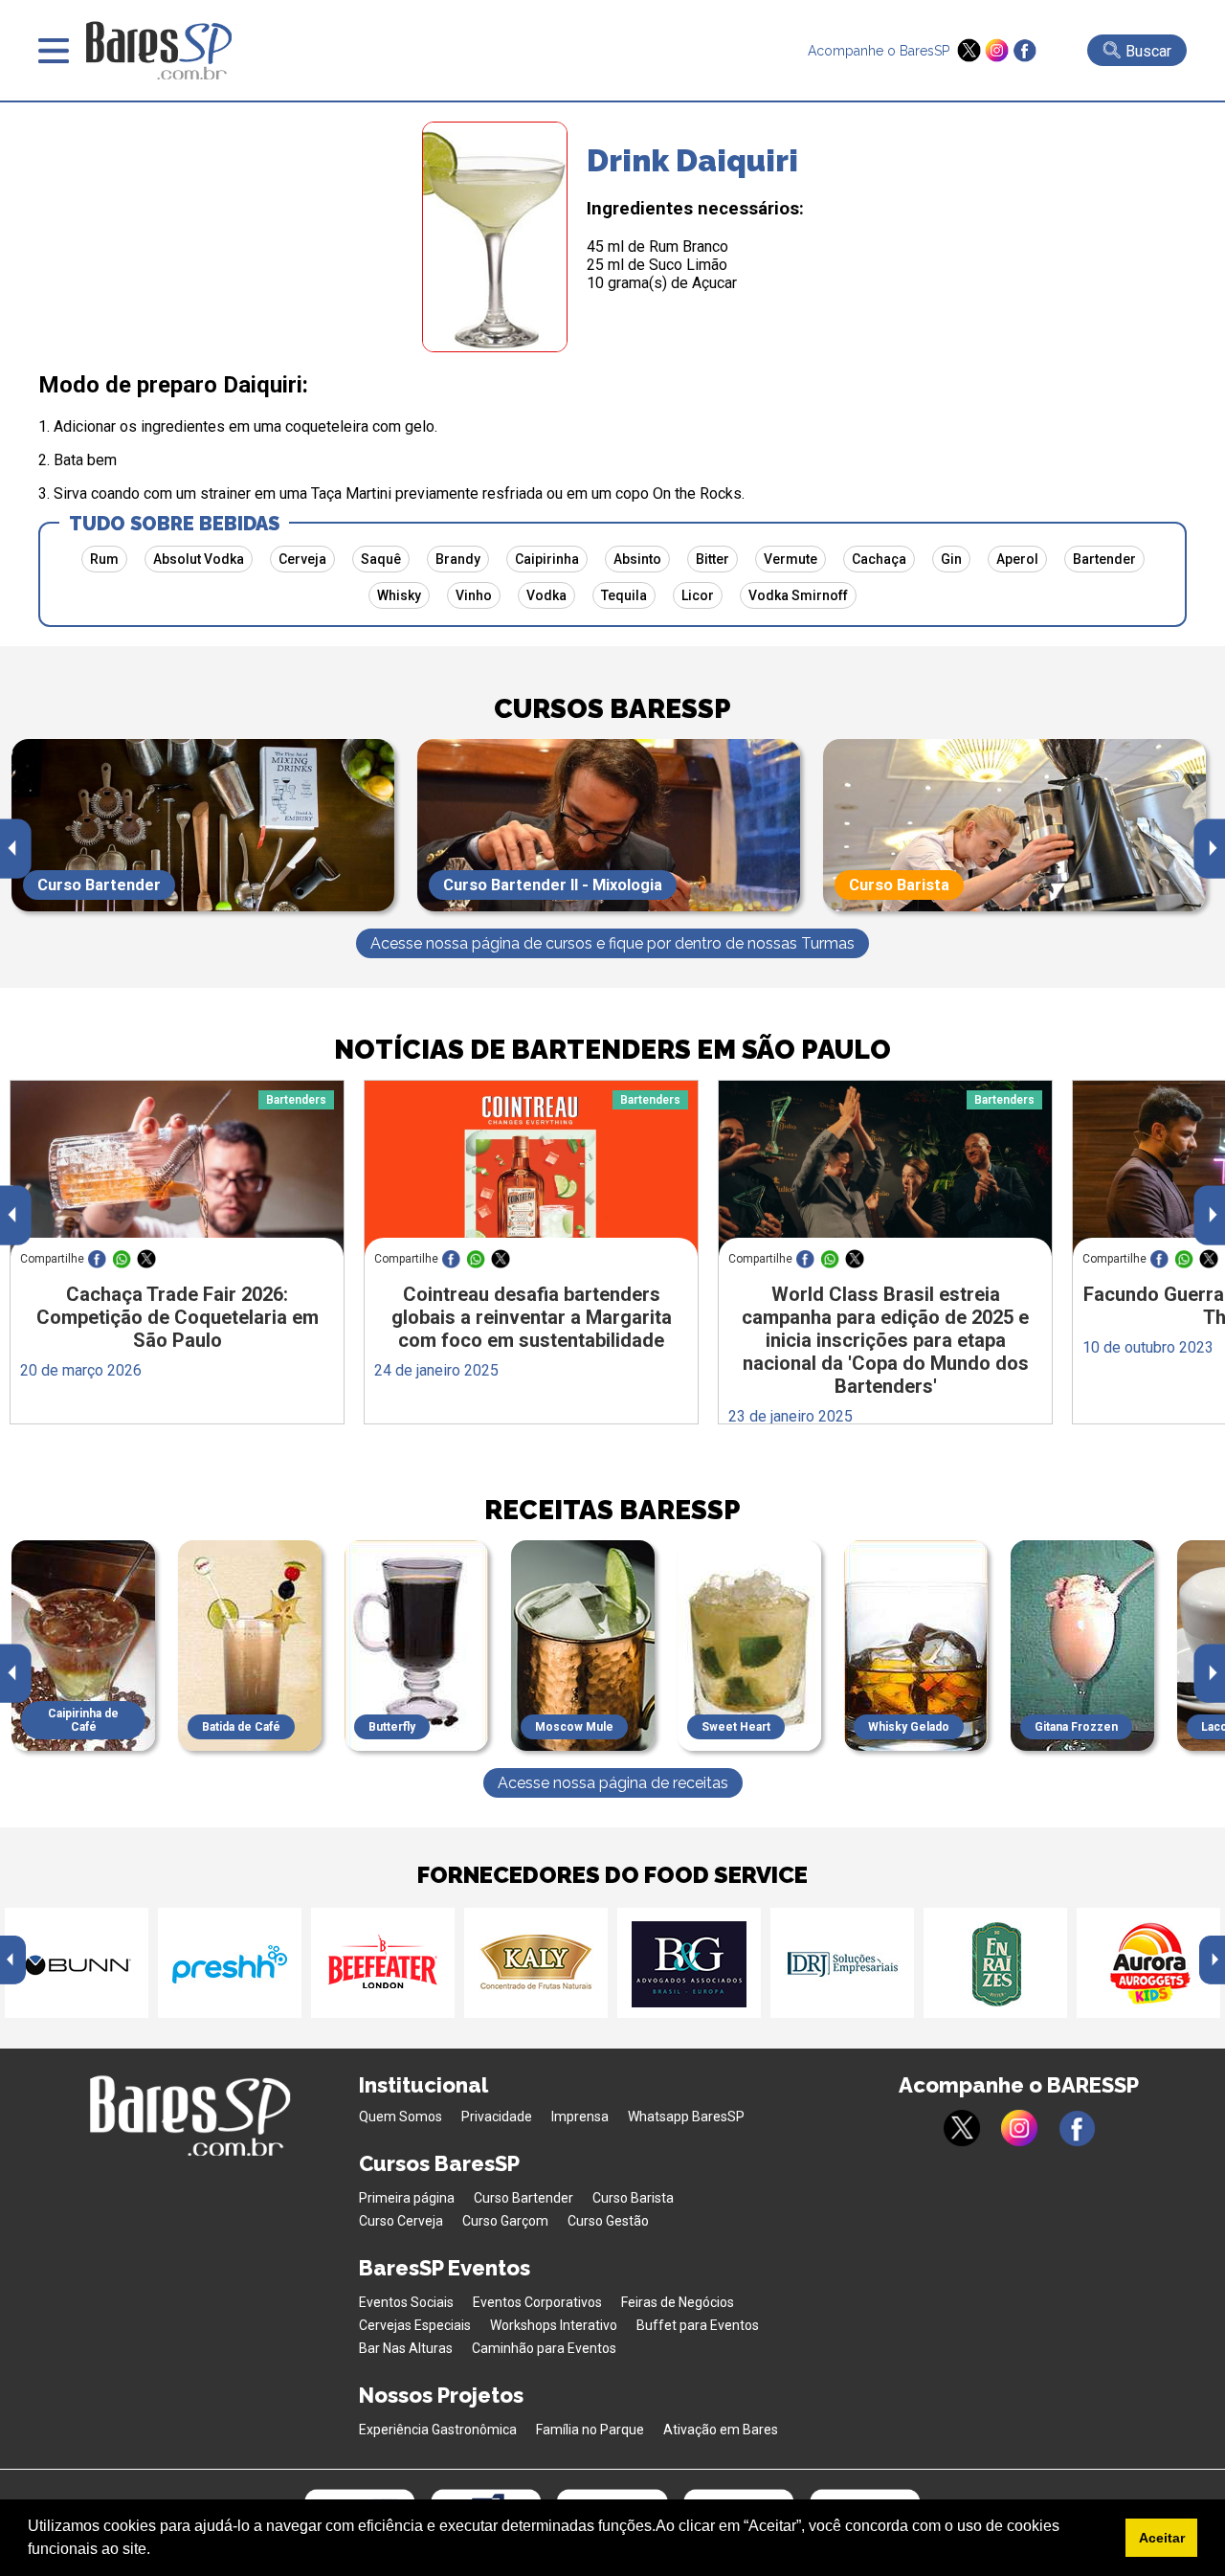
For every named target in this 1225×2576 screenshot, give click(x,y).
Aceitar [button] (1162, 2538)
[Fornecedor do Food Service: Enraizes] (995, 1963)
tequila (624, 595)
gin (951, 559)
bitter (713, 559)
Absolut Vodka (199, 559)
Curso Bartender (523, 2198)
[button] (157, 2551)
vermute (791, 559)
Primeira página (407, 2198)
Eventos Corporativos (537, 2302)
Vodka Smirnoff (798, 595)
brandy (458, 559)
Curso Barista (633, 2198)
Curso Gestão (608, 2221)
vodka (546, 595)
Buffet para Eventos (698, 2325)
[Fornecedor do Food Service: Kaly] (536, 1963)
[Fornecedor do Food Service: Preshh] (230, 1963)
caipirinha (547, 559)
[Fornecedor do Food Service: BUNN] (77, 1963)
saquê (381, 559)
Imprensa (580, 2117)
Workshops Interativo (554, 2325)
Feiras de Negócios (678, 2302)
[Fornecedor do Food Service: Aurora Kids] (1148, 1963)
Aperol (1017, 559)
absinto (637, 559)
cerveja (302, 559)
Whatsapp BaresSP (686, 2117)
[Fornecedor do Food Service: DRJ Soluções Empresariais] (842, 1963)
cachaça (879, 559)
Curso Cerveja (401, 2221)
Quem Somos (401, 2117)
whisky (399, 595)
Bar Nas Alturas (406, 2348)
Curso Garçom (505, 2221)
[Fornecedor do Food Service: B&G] (689, 1963)
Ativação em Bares (721, 2430)
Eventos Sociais (406, 2302)
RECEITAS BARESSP (612, 1510)
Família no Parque (590, 2430)
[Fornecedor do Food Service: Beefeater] (383, 1963)
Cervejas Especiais (415, 2325)
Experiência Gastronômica (438, 2430)
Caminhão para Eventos (544, 2348)
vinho (474, 595)
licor (698, 595)
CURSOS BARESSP (612, 709)
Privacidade (497, 2117)
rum (104, 559)
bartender (1104, 559)
